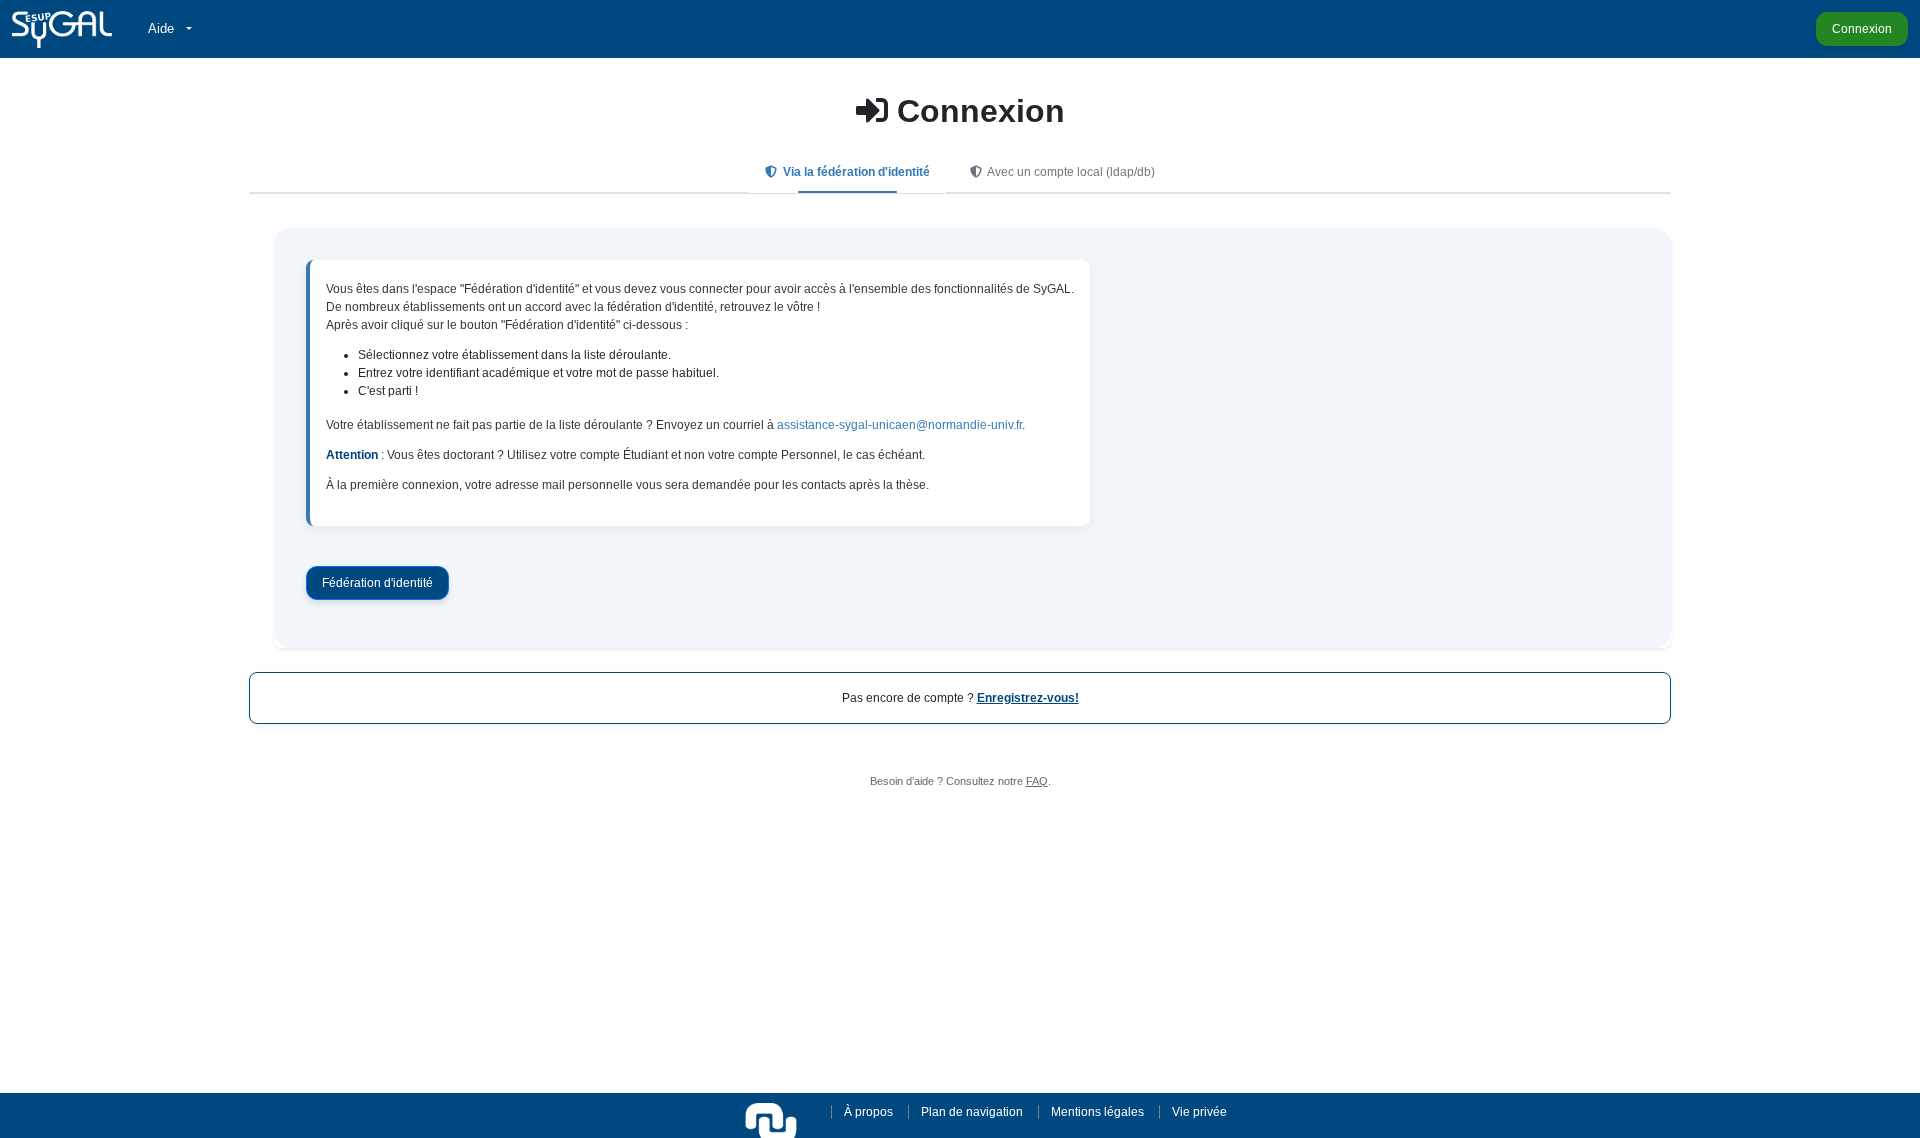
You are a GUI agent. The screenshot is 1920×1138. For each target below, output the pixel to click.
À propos (868, 1112)
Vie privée (1199, 1112)
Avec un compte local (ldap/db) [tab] (1070, 172)
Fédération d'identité (377, 583)
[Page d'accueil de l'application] (62, 29)
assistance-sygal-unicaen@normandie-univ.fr (899, 425)
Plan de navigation (972, 1112)
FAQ (1037, 781)
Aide (163, 28)
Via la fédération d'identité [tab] (855, 172)
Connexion (1862, 29)
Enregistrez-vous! (1028, 698)
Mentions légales (1097, 1112)
